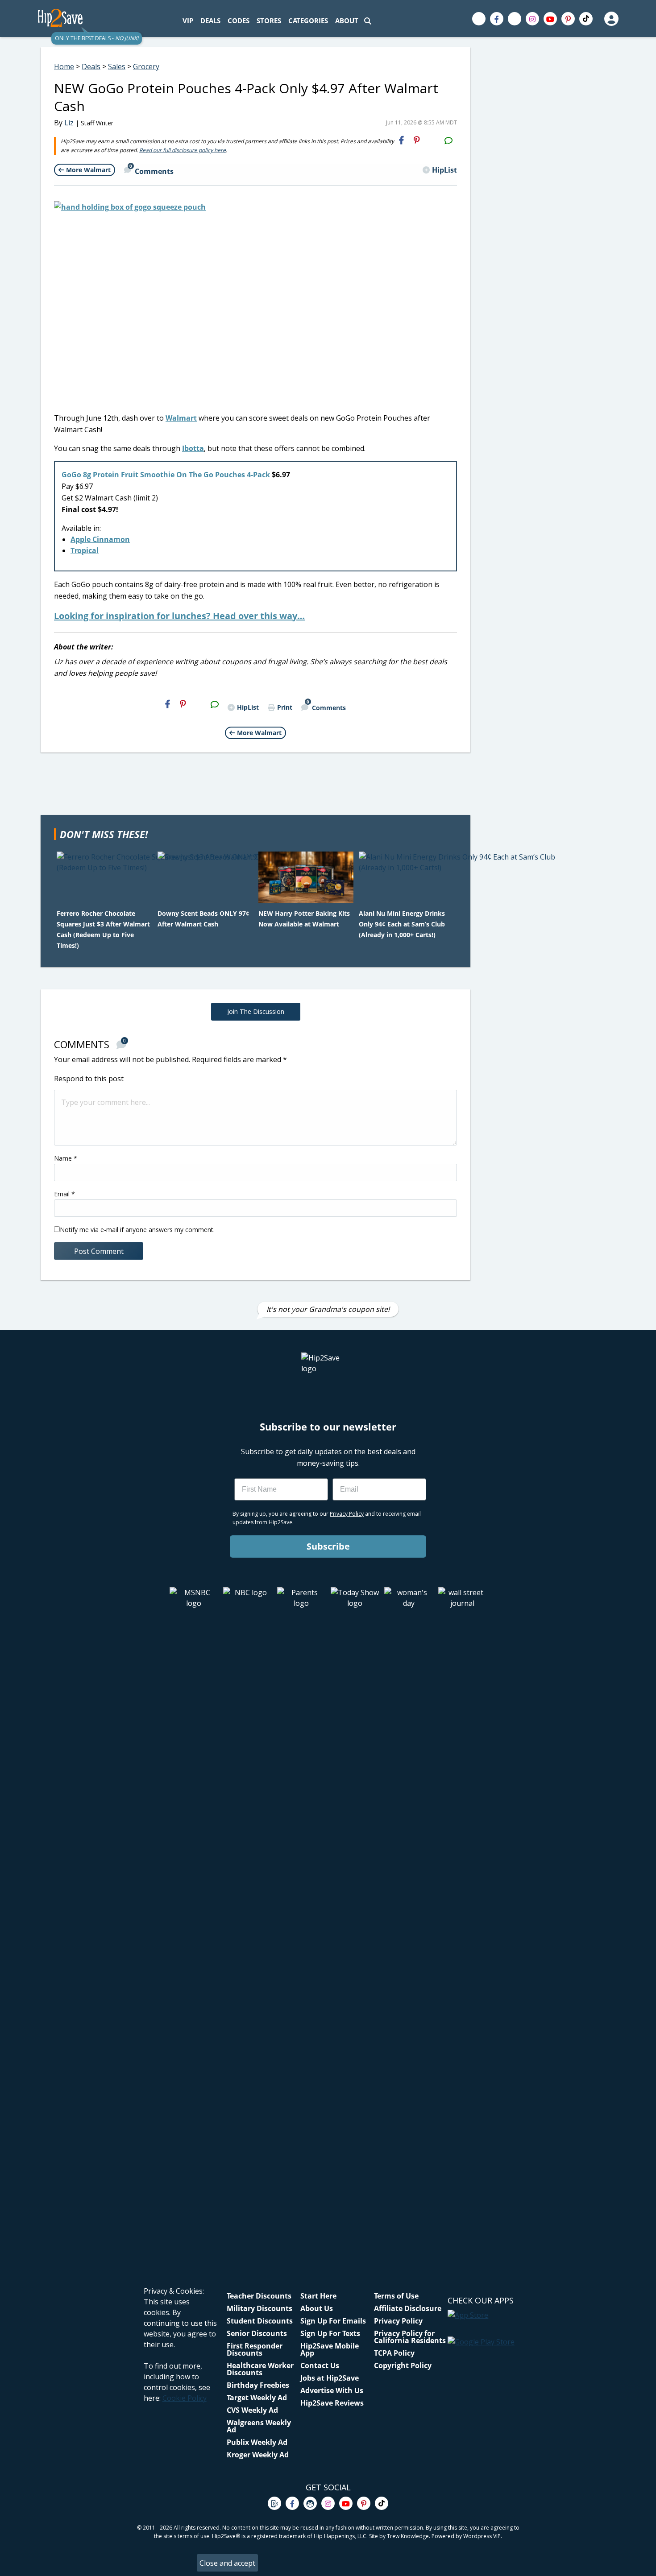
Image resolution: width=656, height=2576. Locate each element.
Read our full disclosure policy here (183, 150)
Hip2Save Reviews (332, 2403)
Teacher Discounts (259, 2296)
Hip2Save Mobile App (330, 2349)
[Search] (368, 21)
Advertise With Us (332, 2390)
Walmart (181, 418)
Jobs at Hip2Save (330, 2378)
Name (66, 1158)
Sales (117, 66)
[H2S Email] (432, 140)
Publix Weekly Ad (257, 2442)
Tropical (85, 550)
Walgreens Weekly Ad (259, 2426)
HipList (444, 170)
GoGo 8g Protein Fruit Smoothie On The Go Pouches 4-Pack (166, 475)
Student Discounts (260, 2321)
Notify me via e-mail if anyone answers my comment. (137, 1230)
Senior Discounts (257, 2333)
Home (64, 66)
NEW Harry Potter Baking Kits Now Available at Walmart (304, 919)
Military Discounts (259, 2308)
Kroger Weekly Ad (258, 2455)
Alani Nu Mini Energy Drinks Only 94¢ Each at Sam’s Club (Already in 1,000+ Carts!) (402, 924)
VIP (188, 21)
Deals (91, 66)
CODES (239, 21)
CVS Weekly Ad (252, 2410)
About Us (317, 2308)
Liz (69, 123)
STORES (269, 21)
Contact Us (320, 2365)
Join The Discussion (256, 1011)
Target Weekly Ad (257, 2398)
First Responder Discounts (255, 2349)
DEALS (210, 21)
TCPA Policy (394, 2353)
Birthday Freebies (258, 2385)
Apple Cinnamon (100, 539)
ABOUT (347, 21)
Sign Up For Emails (333, 2321)
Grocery (146, 66)
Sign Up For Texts (330, 2333)
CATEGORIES (308, 21)
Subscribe (328, 1546)
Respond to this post (89, 1079)
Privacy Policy (398, 2321)
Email (64, 1194)
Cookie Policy (185, 2398)
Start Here (318, 2296)
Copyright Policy (403, 2365)
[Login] (611, 19)
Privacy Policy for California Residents (410, 2337)
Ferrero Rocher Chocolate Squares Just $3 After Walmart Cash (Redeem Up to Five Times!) (103, 929)
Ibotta (193, 448)
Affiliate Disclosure (408, 2308)
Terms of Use (396, 2296)
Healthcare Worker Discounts (260, 2369)
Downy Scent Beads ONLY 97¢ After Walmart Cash (203, 919)
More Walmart (88, 170)
